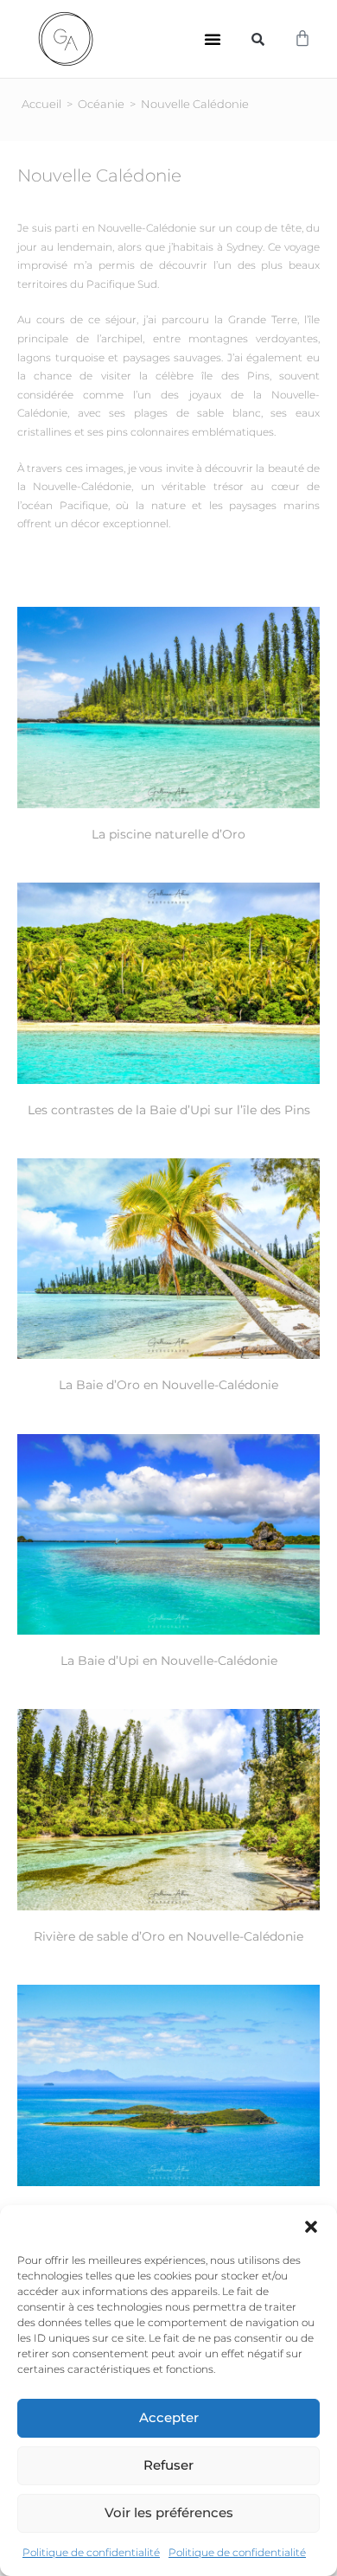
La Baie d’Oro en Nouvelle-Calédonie (168, 1385)
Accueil (41, 104)
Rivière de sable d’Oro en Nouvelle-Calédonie (168, 1936)
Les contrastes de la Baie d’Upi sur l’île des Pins (169, 1110)
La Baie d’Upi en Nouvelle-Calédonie (169, 1661)
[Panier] (302, 39)
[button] (311, 2227)
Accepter (169, 2417)
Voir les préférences (169, 2512)
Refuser (168, 2465)
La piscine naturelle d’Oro (168, 834)
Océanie (101, 104)
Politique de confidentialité (91, 2552)
